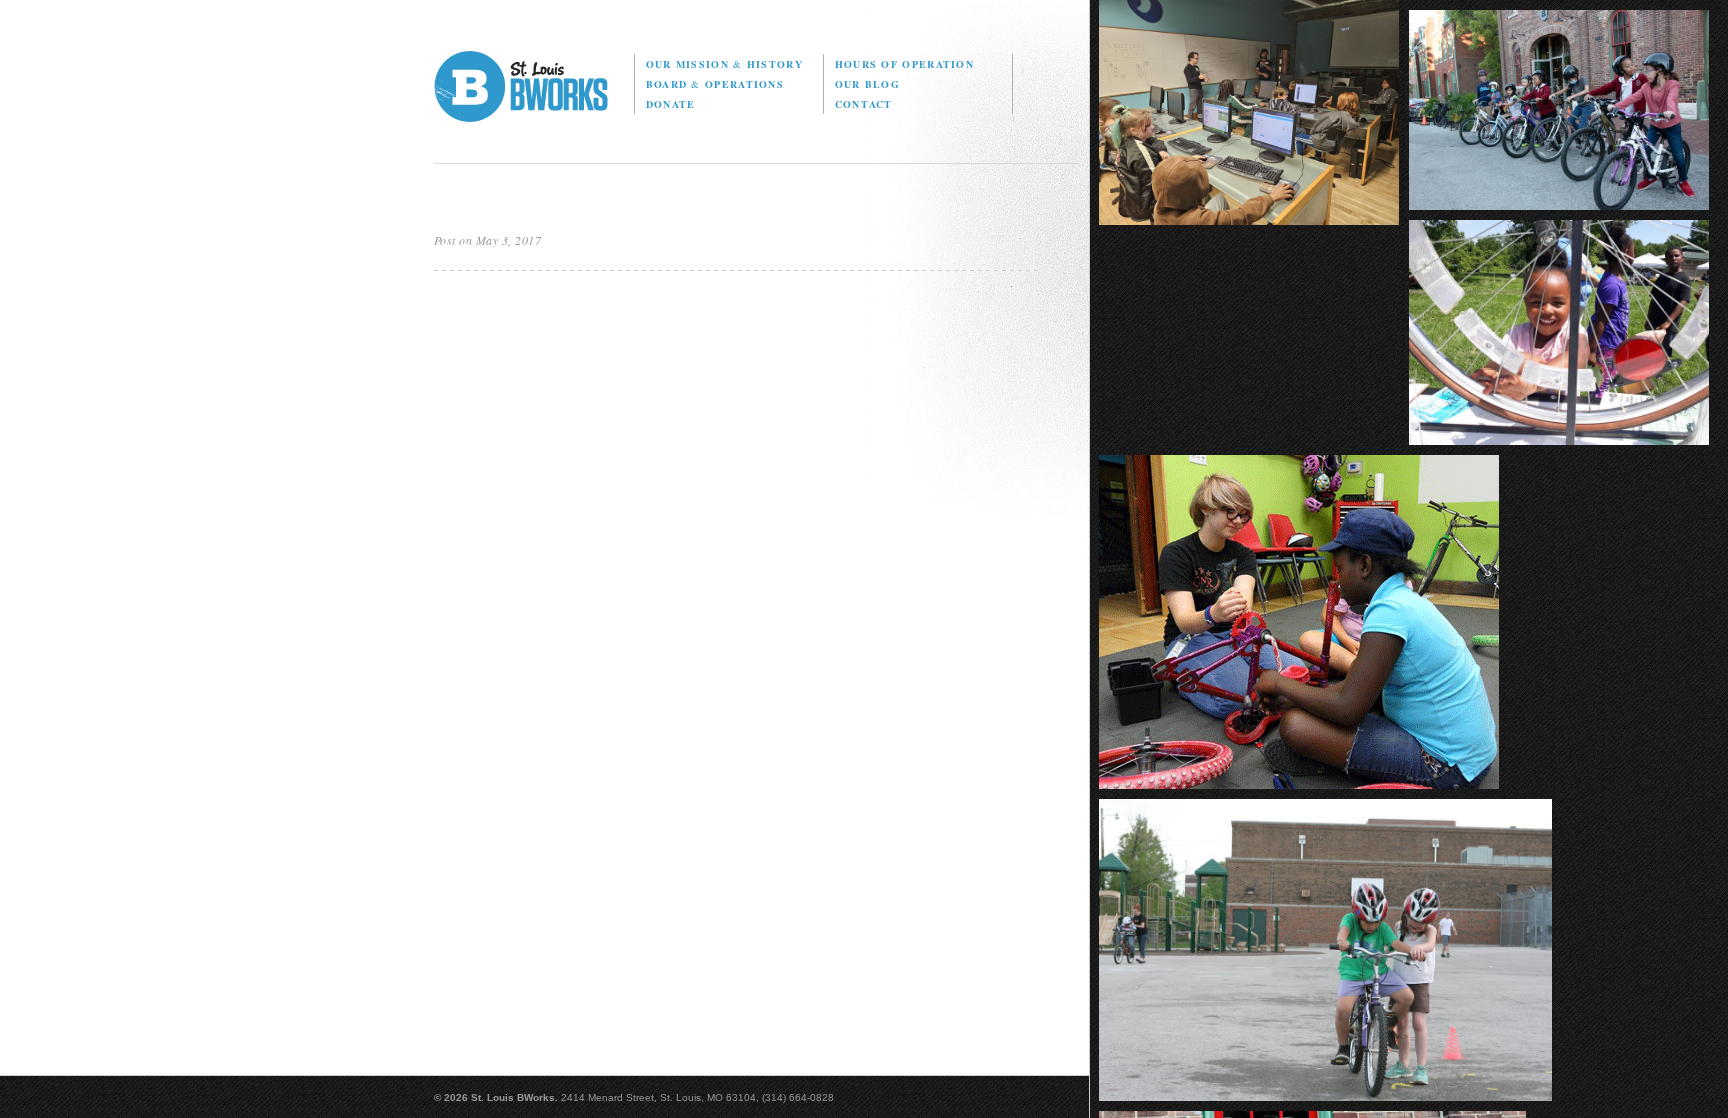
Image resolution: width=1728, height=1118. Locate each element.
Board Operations (715, 84)
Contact (864, 104)
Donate (671, 104)
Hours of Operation (904, 64)
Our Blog (867, 84)
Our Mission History (724, 64)
